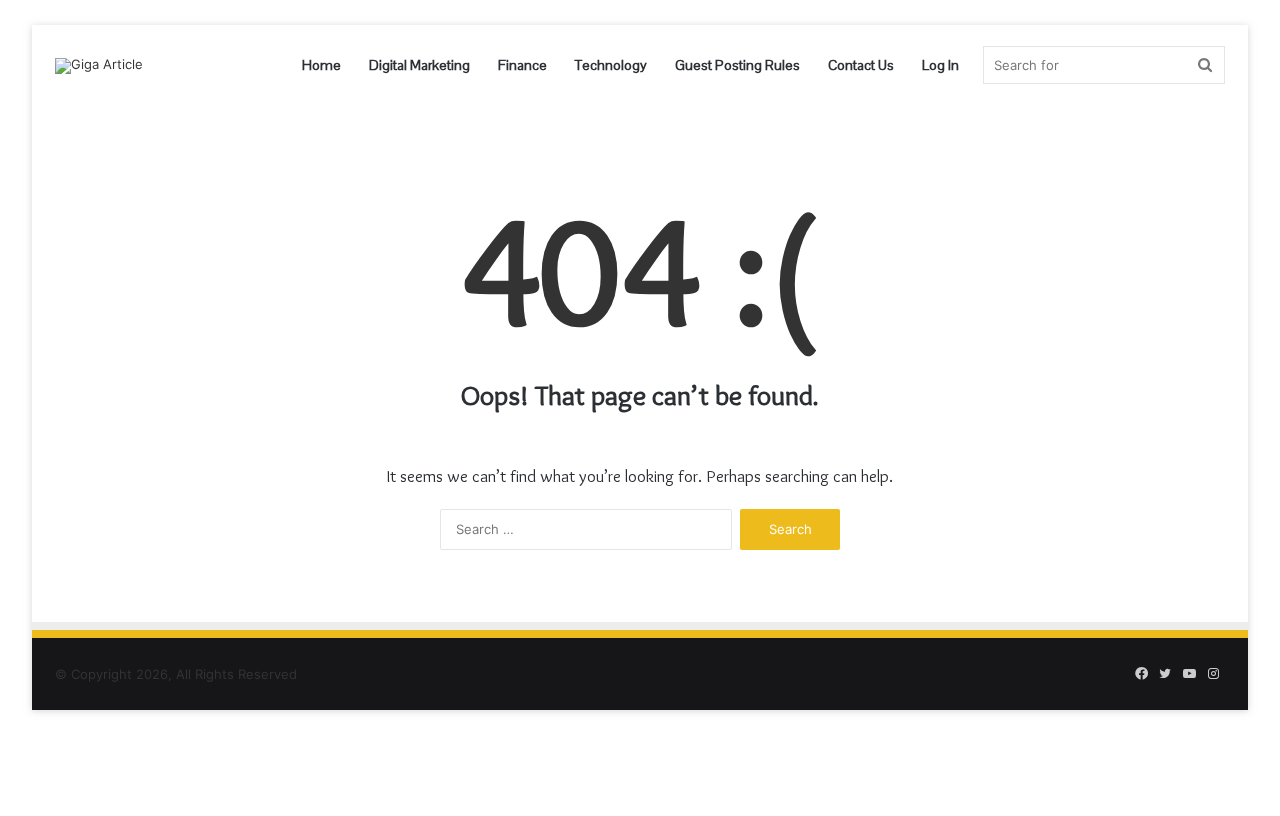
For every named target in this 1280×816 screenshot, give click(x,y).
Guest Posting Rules (737, 65)
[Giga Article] (99, 66)
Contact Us (861, 65)
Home (321, 65)
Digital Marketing (419, 65)
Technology (611, 65)
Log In (940, 65)
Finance (522, 65)
